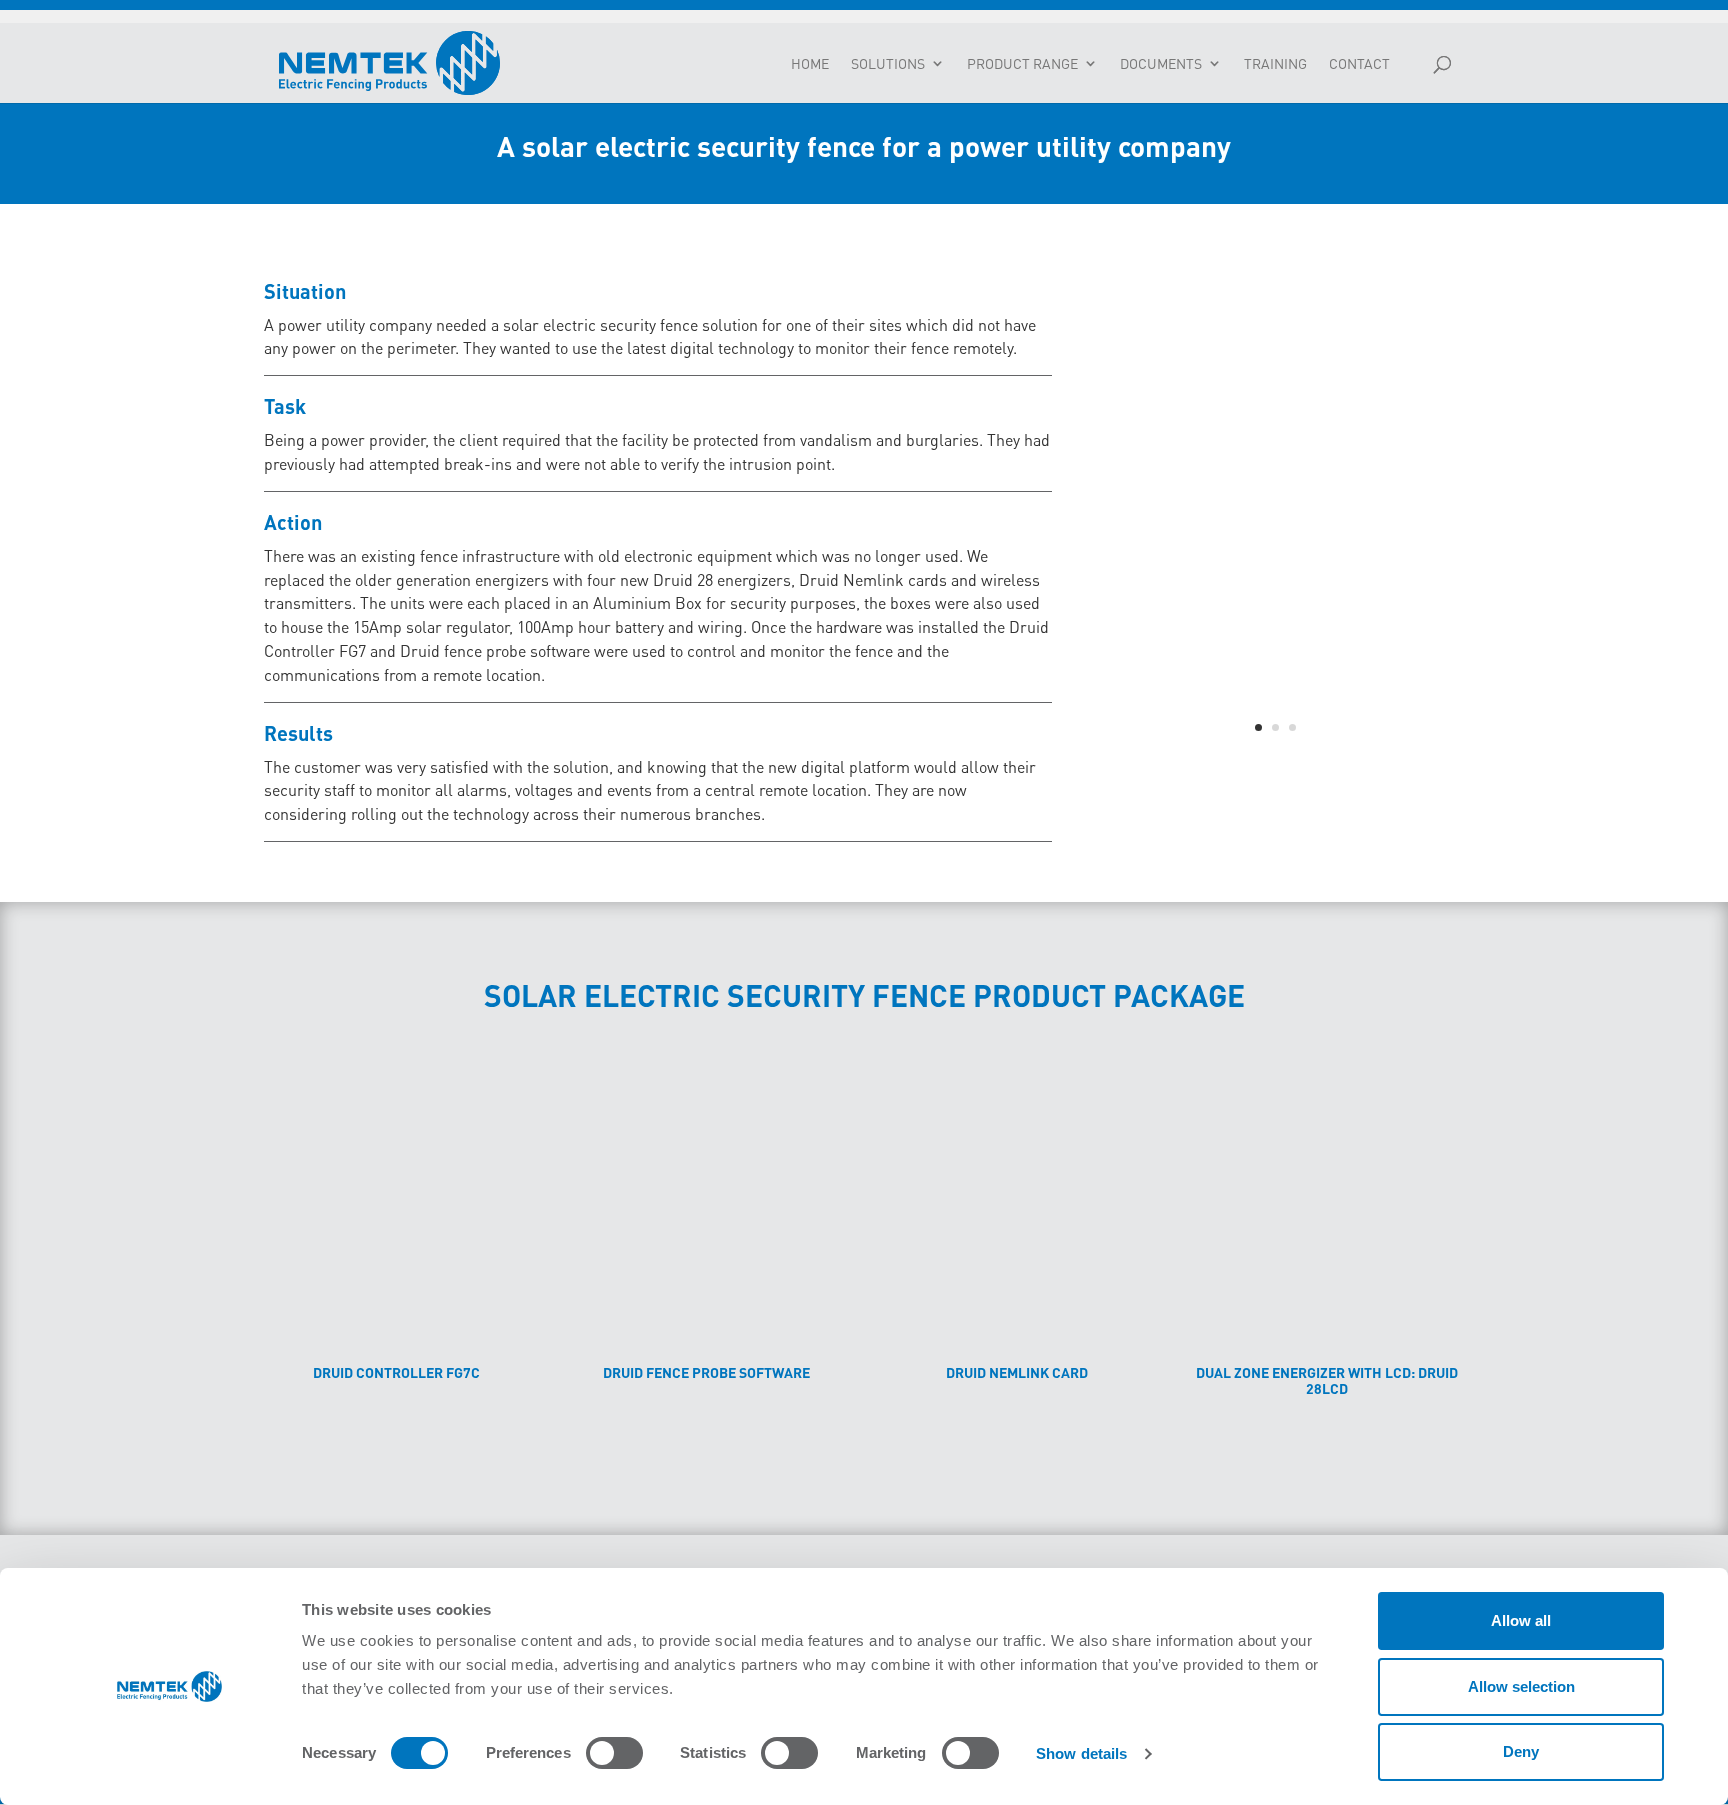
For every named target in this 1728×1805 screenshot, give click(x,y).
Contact (1359, 64)
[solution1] (1276, 761)
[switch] (614, 1753)
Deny (1521, 1751)
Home (810, 64)
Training (1275, 64)
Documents (1161, 64)
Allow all (1521, 1620)
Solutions (888, 64)
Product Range (1022, 64)
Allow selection (1521, 1686)
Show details (1081, 1753)
